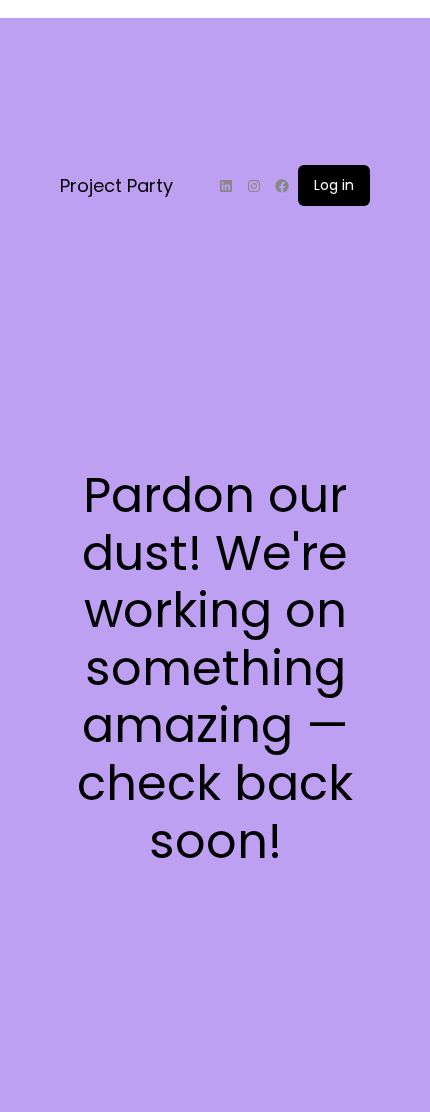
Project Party (116, 185)
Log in (334, 185)
